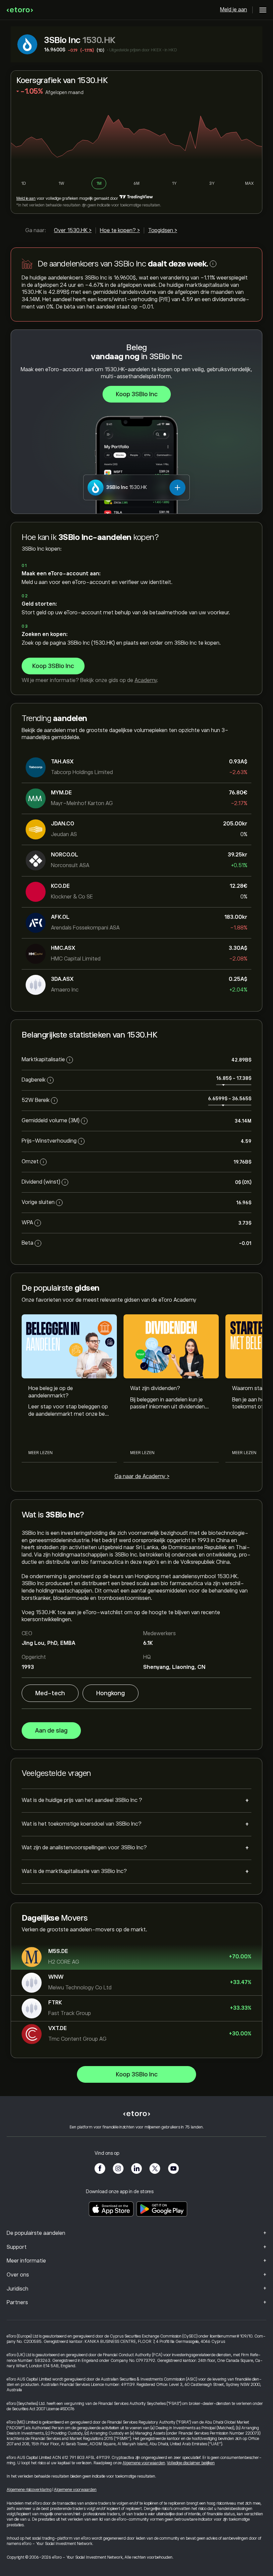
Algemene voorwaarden (144, 2463)
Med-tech (50, 1693)
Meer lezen (40, 1453)
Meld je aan (234, 10)
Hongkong (111, 1693)
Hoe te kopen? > (120, 230)
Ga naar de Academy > (142, 1476)
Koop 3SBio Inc (137, 394)
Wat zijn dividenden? (155, 1388)
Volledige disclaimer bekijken (191, 2463)
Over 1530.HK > (73, 230)
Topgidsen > (163, 230)
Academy (146, 680)
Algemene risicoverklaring (29, 2490)
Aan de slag (51, 1731)
